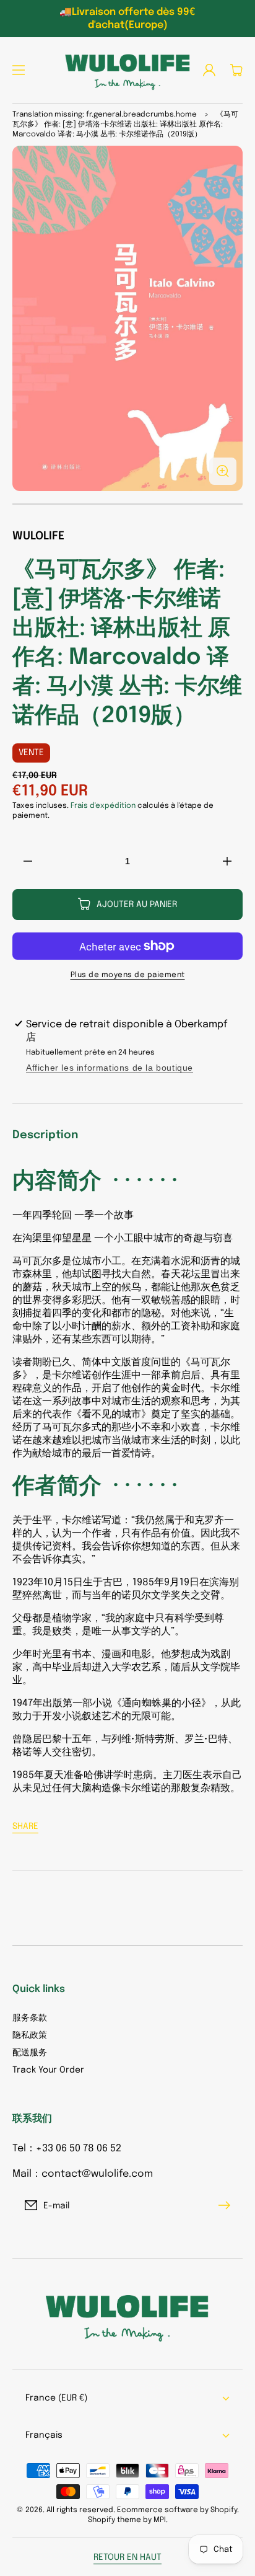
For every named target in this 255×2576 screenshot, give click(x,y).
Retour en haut (127, 2557)
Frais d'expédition (103, 806)
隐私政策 (30, 2035)
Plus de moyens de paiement (128, 975)
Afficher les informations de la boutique (110, 1068)
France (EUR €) (56, 2398)
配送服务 (30, 2053)
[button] (19, 70)
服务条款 (30, 2018)
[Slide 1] (127, 504)
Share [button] (25, 1826)
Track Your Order (48, 2070)
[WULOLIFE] (127, 70)
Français (44, 2435)
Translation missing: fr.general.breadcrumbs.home (105, 115)
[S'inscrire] (227, 2205)
